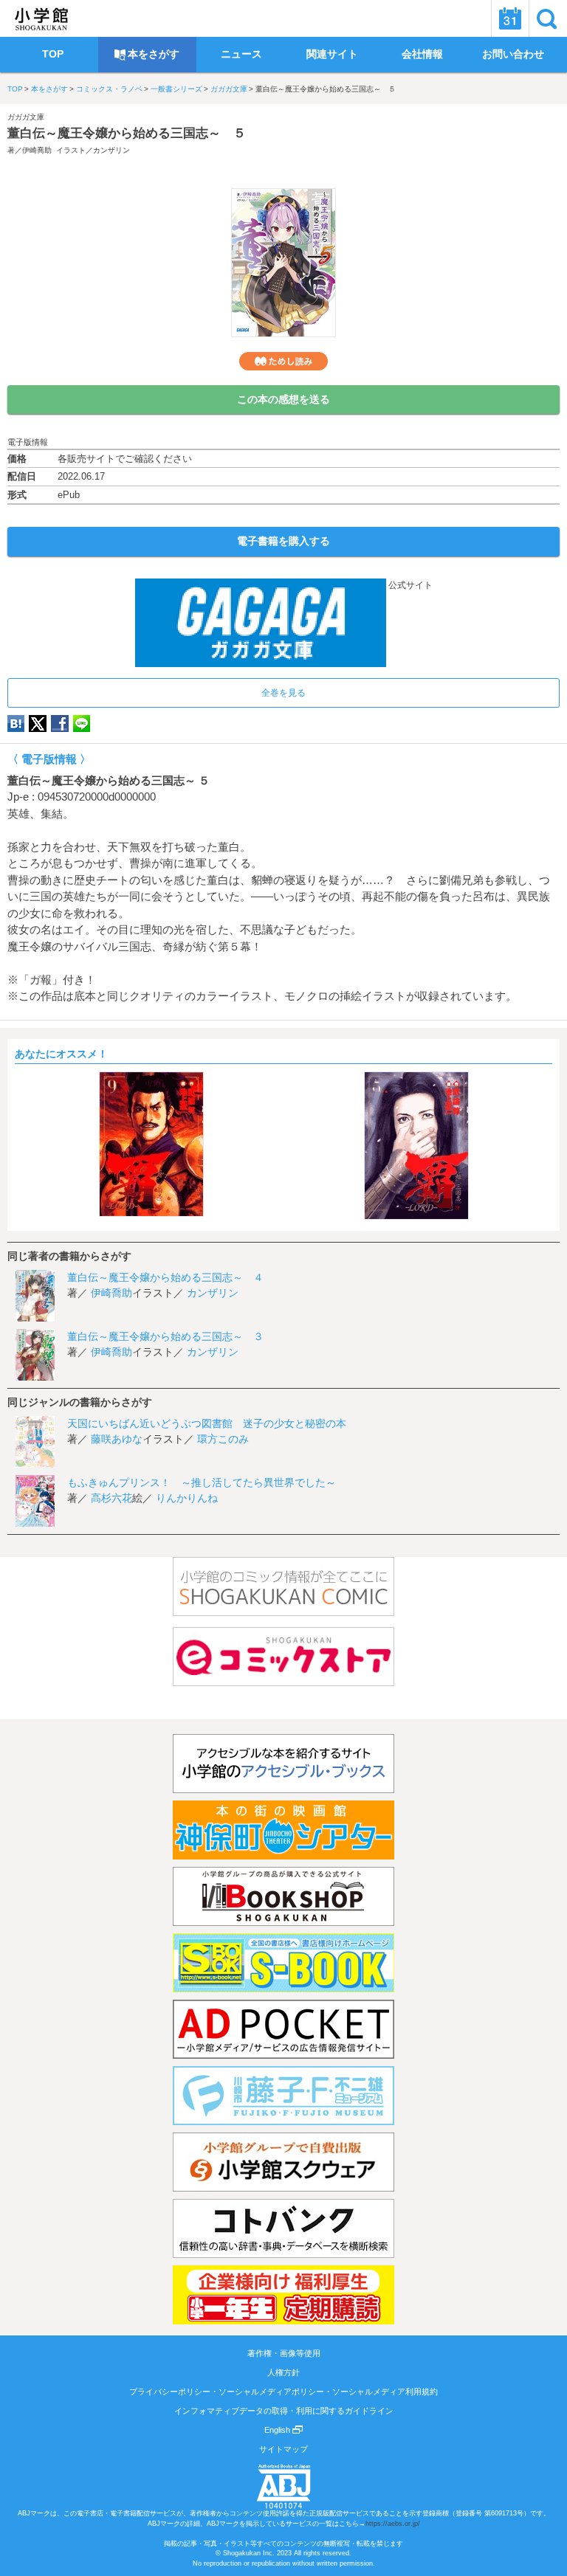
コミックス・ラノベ (109, 89)
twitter (38, 724)
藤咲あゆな (117, 1439)
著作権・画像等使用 (284, 2353)
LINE (82, 724)
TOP (15, 89)
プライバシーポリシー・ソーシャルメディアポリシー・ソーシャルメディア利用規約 (283, 2392)
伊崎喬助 (37, 150)
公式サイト (409, 585)
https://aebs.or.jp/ (393, 2524)
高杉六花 (111, 1498)
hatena (16, 724)
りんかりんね (187, 1498)
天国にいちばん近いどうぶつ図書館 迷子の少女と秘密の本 (207, 1423)
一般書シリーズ (176, 89)
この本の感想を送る (283, 399)
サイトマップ (283, 2449)
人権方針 (283, 2372)
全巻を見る (283, 693)
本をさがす (49, 89)
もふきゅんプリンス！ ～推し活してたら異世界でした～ (202, 1482)
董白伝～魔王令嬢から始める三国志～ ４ (165, 1277)
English (278, 2430)
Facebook (60, 724)
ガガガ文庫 (229, 89)
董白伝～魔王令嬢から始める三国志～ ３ (165, 1336)
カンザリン (111, 150)
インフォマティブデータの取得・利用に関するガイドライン (284, 2411)
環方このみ (223, 1439)
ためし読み (283, 361)
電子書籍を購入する (283, 541)
